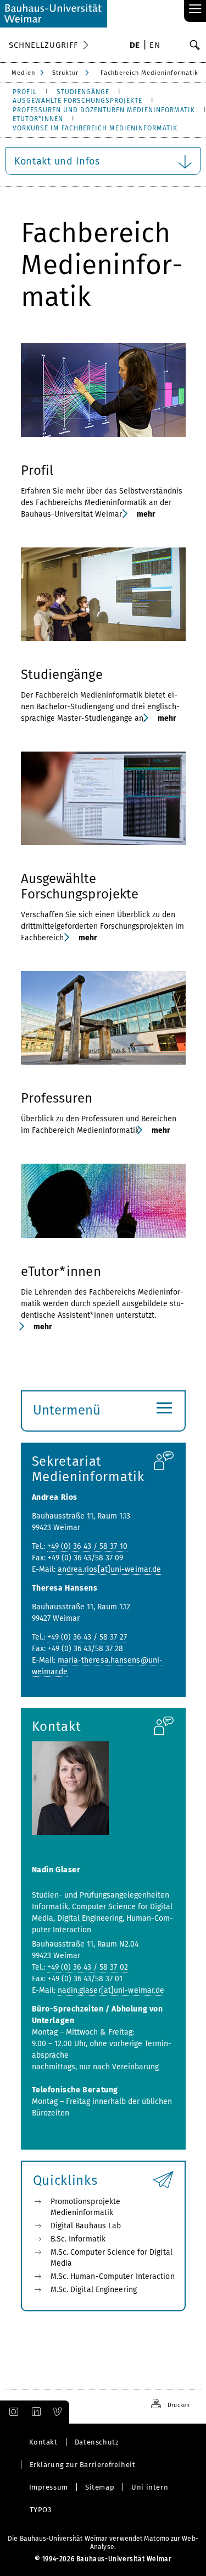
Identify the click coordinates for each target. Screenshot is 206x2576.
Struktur (65, 73)
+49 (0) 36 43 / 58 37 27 (87, 1637)
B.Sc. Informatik (78, 2239)
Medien (23, 73)
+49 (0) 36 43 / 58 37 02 (88, 1967)
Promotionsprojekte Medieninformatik (86, 2207)
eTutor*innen (61, 1271)
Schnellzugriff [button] (43, 45)
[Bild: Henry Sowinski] (103, 594)
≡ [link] (195, 10)
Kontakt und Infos (57, 161)
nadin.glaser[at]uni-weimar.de (111, 1990)
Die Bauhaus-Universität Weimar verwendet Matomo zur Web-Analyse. (103, 2543)
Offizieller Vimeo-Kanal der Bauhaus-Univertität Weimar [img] (58, 2412)
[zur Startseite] (54, 14)
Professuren (57, 1098)
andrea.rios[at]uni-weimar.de (110, 1569)
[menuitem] (135, 46)
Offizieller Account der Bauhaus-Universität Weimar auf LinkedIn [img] (35, 2412)
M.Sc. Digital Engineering (94, 2290)
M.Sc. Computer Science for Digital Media (112, 2258)
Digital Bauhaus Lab (86, 2226)
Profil (37, 470)
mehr (146, 514)
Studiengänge (62, 675)
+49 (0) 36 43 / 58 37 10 (87, 1546)
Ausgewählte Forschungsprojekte (80, 886)
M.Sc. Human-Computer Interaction (113, 2276)
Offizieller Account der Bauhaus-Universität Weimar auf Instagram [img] (12, 2412)
